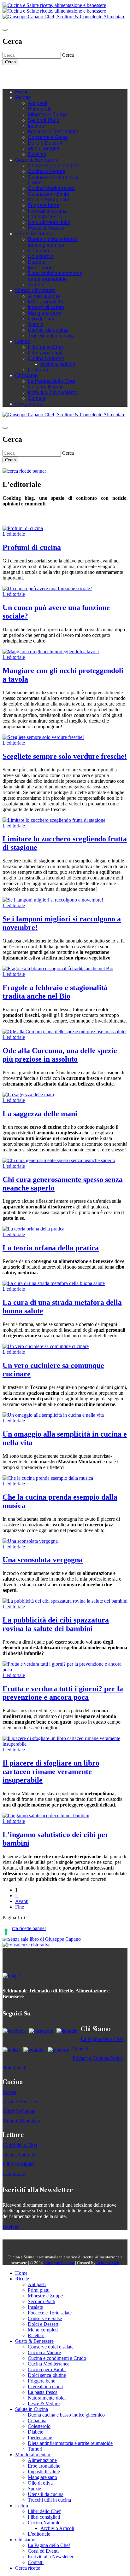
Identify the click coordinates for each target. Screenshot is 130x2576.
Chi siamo (27, 375)
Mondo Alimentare (21, 2121)
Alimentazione (44, 296)
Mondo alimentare (35, 290)
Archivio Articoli (58, 364)
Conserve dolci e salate (54, 166)
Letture (23, 341)
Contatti (36, 398)
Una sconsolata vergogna (43, 1560)
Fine (20, 1907)
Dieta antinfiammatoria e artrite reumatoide (55, 276)
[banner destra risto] (27, 1945)
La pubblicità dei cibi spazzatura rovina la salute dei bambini (56, 1624)
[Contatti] (18, 75)
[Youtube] (37, 75)
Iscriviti (11, 2227)
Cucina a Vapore (47, 171)
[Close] (5, 30)
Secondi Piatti (43, 120)
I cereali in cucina (47, 211)
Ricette (23, 98)
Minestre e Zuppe (47, 115)
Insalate (37, 126)
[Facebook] (25, 75)
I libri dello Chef (45, 347)
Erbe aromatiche (46, 302)
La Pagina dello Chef (51, 381)
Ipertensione (42, 268)
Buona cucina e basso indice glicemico (53, 242)
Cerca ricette (29, 404)
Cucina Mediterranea (51, 188)
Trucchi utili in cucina (51, 336)
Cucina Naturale (46, 358)
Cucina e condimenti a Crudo (57, 2358)
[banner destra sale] (42, 1939)
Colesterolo (41, 256)
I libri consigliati (45, 353)
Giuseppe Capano (59, 2263)
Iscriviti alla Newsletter (53, 392)
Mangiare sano (44, 313)
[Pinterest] (50, 75)
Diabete (37, 262)
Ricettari (37, 154)
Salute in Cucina (34, 234)
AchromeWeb (108, 2263)
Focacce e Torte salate (53, 132)
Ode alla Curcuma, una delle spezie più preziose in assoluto (60, 1055)
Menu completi (44, 149)
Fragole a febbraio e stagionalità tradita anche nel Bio (55, 992)
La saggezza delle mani (40, 1114)
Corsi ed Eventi (45, 387)
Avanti (22, 1901)
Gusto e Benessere (21, 2102)
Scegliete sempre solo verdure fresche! (65, 756)
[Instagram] (31, 75)
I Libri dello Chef (20, 2145)
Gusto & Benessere (37, 160)
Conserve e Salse (48, 137)
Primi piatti (40, 109)
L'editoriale (40, 370)
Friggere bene (44, 205)
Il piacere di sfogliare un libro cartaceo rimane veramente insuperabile (51, 1772)
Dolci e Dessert (45, 143)
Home (22, 92)
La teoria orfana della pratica (51, 1248)
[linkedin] (44, 75)
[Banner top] (64, 17)
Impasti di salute (46, 307)
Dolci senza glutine (49, 200)
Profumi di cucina (32, 547)
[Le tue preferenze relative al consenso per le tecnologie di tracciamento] (6, 1932)
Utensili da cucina (48, 330)
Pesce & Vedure (46, 228)
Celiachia (38, 251)
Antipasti (38, 103)
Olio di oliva (41, 319)
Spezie (36, 324)
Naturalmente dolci (49, 222)
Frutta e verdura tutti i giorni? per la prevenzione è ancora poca (63, 1693)
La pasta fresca (45, 217)
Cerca (10, 62)
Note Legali (14, 2068)
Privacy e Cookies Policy (98, 2058)
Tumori (35, 285)
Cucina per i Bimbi (48, 194)
